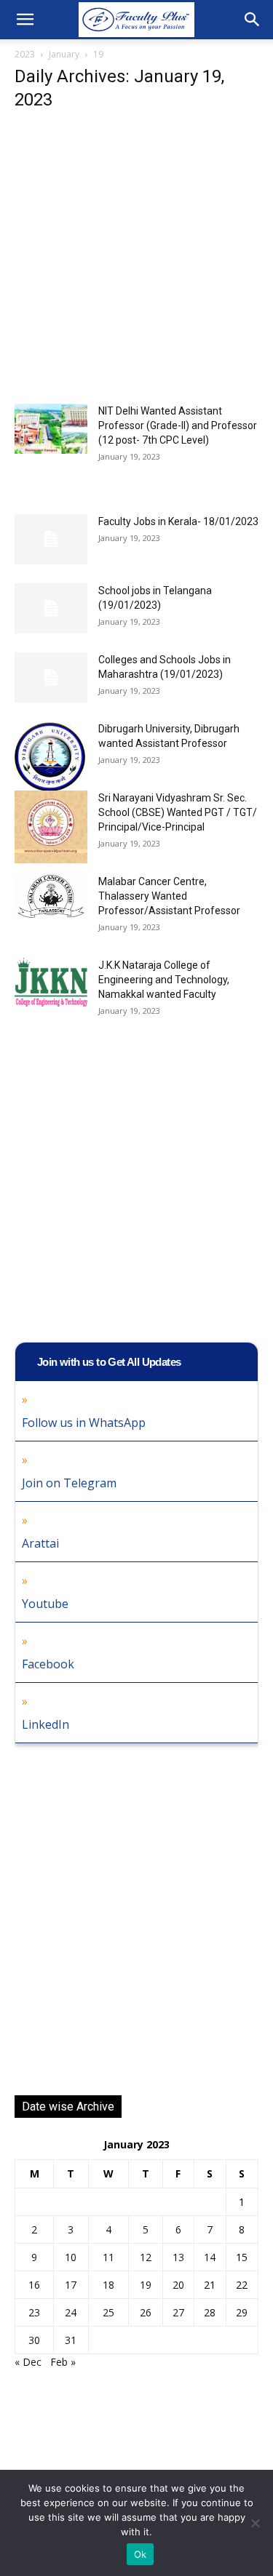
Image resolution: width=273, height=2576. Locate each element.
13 (178, 2257)
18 (108, 2285)
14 (210, 2257)
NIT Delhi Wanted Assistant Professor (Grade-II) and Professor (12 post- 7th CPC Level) (178, 425)
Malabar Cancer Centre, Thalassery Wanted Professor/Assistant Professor (169, 896)
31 (71, 2340)
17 (71, 2285)
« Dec (28, 2362)
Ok (141, 2554)
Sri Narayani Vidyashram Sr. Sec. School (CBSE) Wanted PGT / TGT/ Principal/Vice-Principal (178, 812)
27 (178, 2312)
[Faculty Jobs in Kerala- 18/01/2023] (51, 539)
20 (178, 2285)
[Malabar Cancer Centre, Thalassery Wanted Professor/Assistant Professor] (51, 896)
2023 (25, 54)
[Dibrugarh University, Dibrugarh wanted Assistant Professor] (51, 758)
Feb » (63, 2362)
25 (108, 2312)
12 (146, 2257)
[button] (25, 20)
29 (242, 2312)
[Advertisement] (136, 261)
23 (34, 2312)
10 (71, 2257)
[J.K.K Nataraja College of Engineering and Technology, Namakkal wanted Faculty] (51, 982)
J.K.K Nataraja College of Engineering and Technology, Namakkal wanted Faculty (164, 980)
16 (34, 2285)
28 (210, 2312)
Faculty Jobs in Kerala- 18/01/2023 (178, 521)
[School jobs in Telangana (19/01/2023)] (51, 608)
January (64, 54)
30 (34, 2340)
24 (71, 2312)
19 (146, 2285)
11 (108, 2257)
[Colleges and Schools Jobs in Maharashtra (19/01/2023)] (51, 677)
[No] (255, 2523)
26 (146, 2312)
